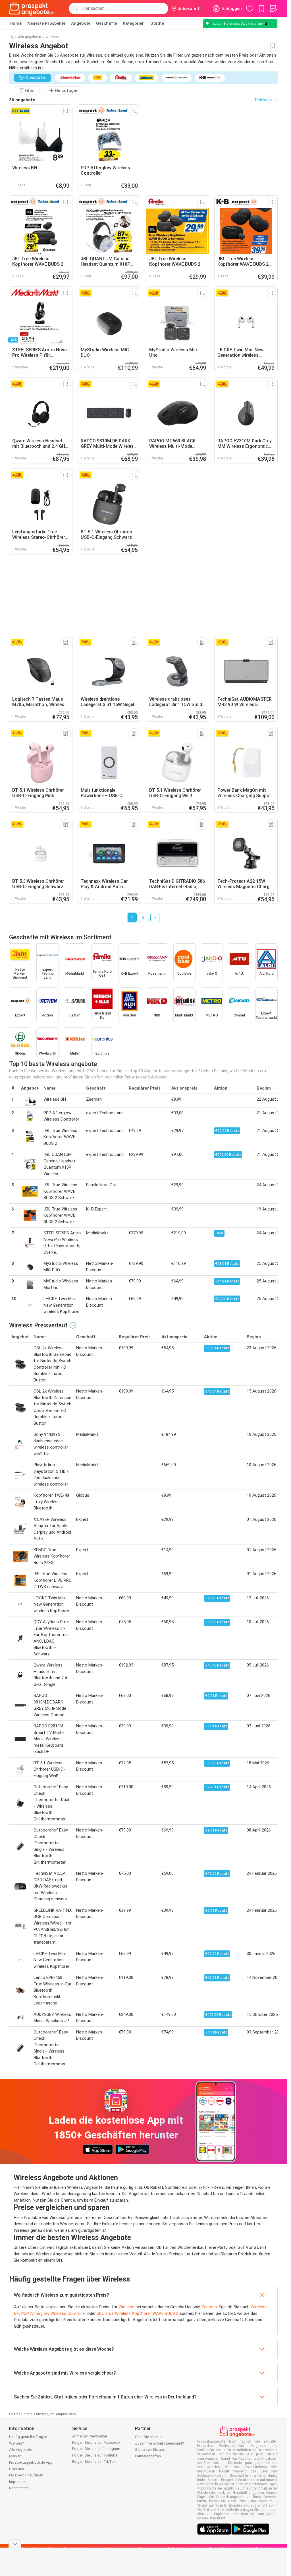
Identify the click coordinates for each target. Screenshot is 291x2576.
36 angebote (22, 100)
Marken (15, 2456)
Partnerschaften (148, 2456)
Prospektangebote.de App (31, 2462)
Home (16, 23)
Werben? (16, 2443)
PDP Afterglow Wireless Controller (54, 2313)
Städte (157, 23)
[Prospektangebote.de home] (32, 9)
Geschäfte (107, 23)
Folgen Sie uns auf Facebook (96, 2442)
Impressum (18, 2482)
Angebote (81, 23)
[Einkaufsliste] (273, 9)
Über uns (16, 2469)
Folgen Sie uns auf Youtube (95, 2455)
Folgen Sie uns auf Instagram (96, 2449)
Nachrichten (19, 2488)
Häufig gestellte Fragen (28, 2437)
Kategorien (134, 23)
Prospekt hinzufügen (26, 2475)
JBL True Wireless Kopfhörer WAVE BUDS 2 (138, 2313)
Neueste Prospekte (46, 23)
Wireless (126, 2307)
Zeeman (209, 2307)
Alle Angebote (30, 37)
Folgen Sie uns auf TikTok (94, 2461)
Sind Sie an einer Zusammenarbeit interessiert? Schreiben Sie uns (160, 2443)
